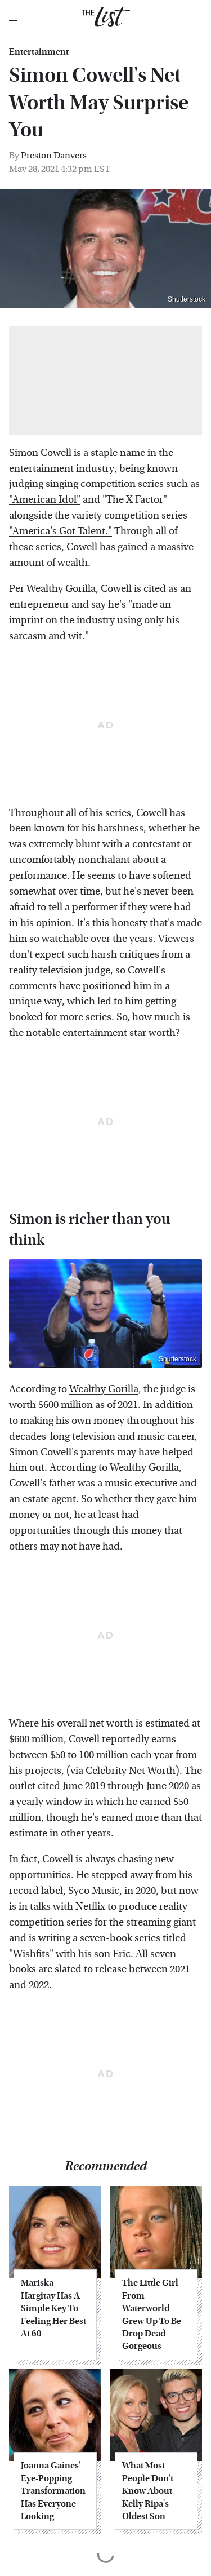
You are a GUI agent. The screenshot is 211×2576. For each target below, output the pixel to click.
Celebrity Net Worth (131, 1771)
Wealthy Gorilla (61, 589)
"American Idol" (45, 500)
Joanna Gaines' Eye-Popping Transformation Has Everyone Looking (53, 2491)
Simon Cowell (40, 453)
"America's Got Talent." (60, 531)
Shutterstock (178, 1359)
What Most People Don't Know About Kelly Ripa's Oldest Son (148, 2491)
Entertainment (39, 52)
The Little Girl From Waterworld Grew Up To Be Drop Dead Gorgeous (152, 2314)
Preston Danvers (54, 155)
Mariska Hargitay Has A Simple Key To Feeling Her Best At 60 (53, 2308)
